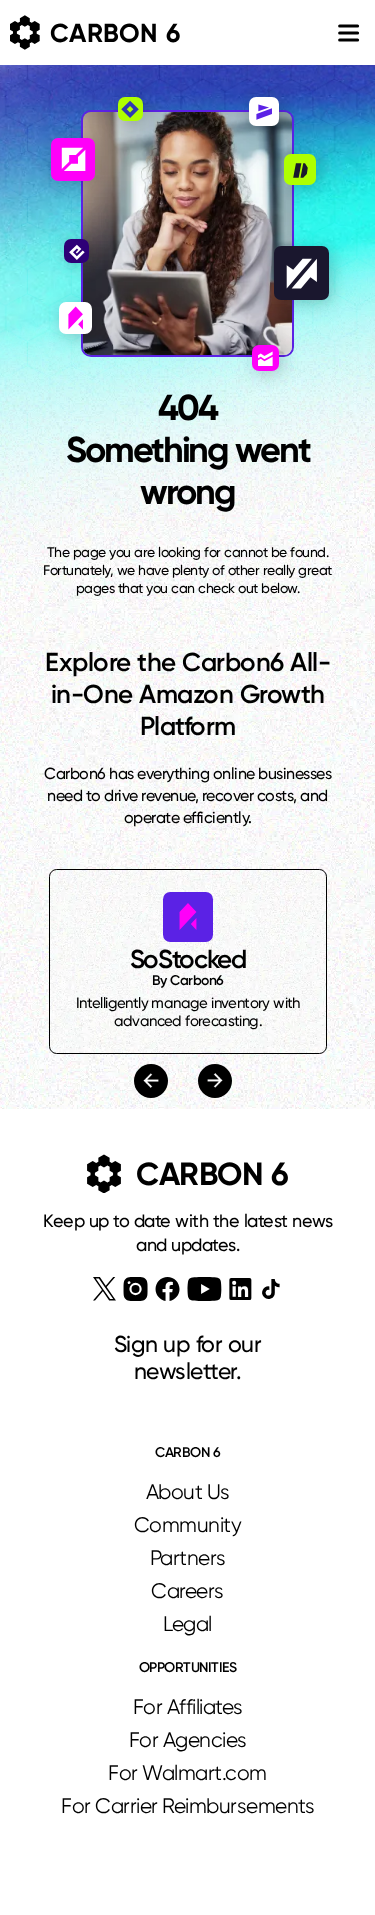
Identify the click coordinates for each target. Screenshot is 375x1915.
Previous (154, 1080)
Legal (187, 1624)
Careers (187, 1591)
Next (212, 1081)
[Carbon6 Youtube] (204, 1289)
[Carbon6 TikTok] (270, 1288)
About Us (188, 1492)
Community (188, 1525)
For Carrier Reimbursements (187, 1806)
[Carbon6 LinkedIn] (240, 1289)
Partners (188, 1558)
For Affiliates (188, 1707)
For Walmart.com (187, 1773)
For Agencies (188, 1740)
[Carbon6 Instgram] (135, 1289)
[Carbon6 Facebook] (167, 1289)
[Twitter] (104, 1289)
